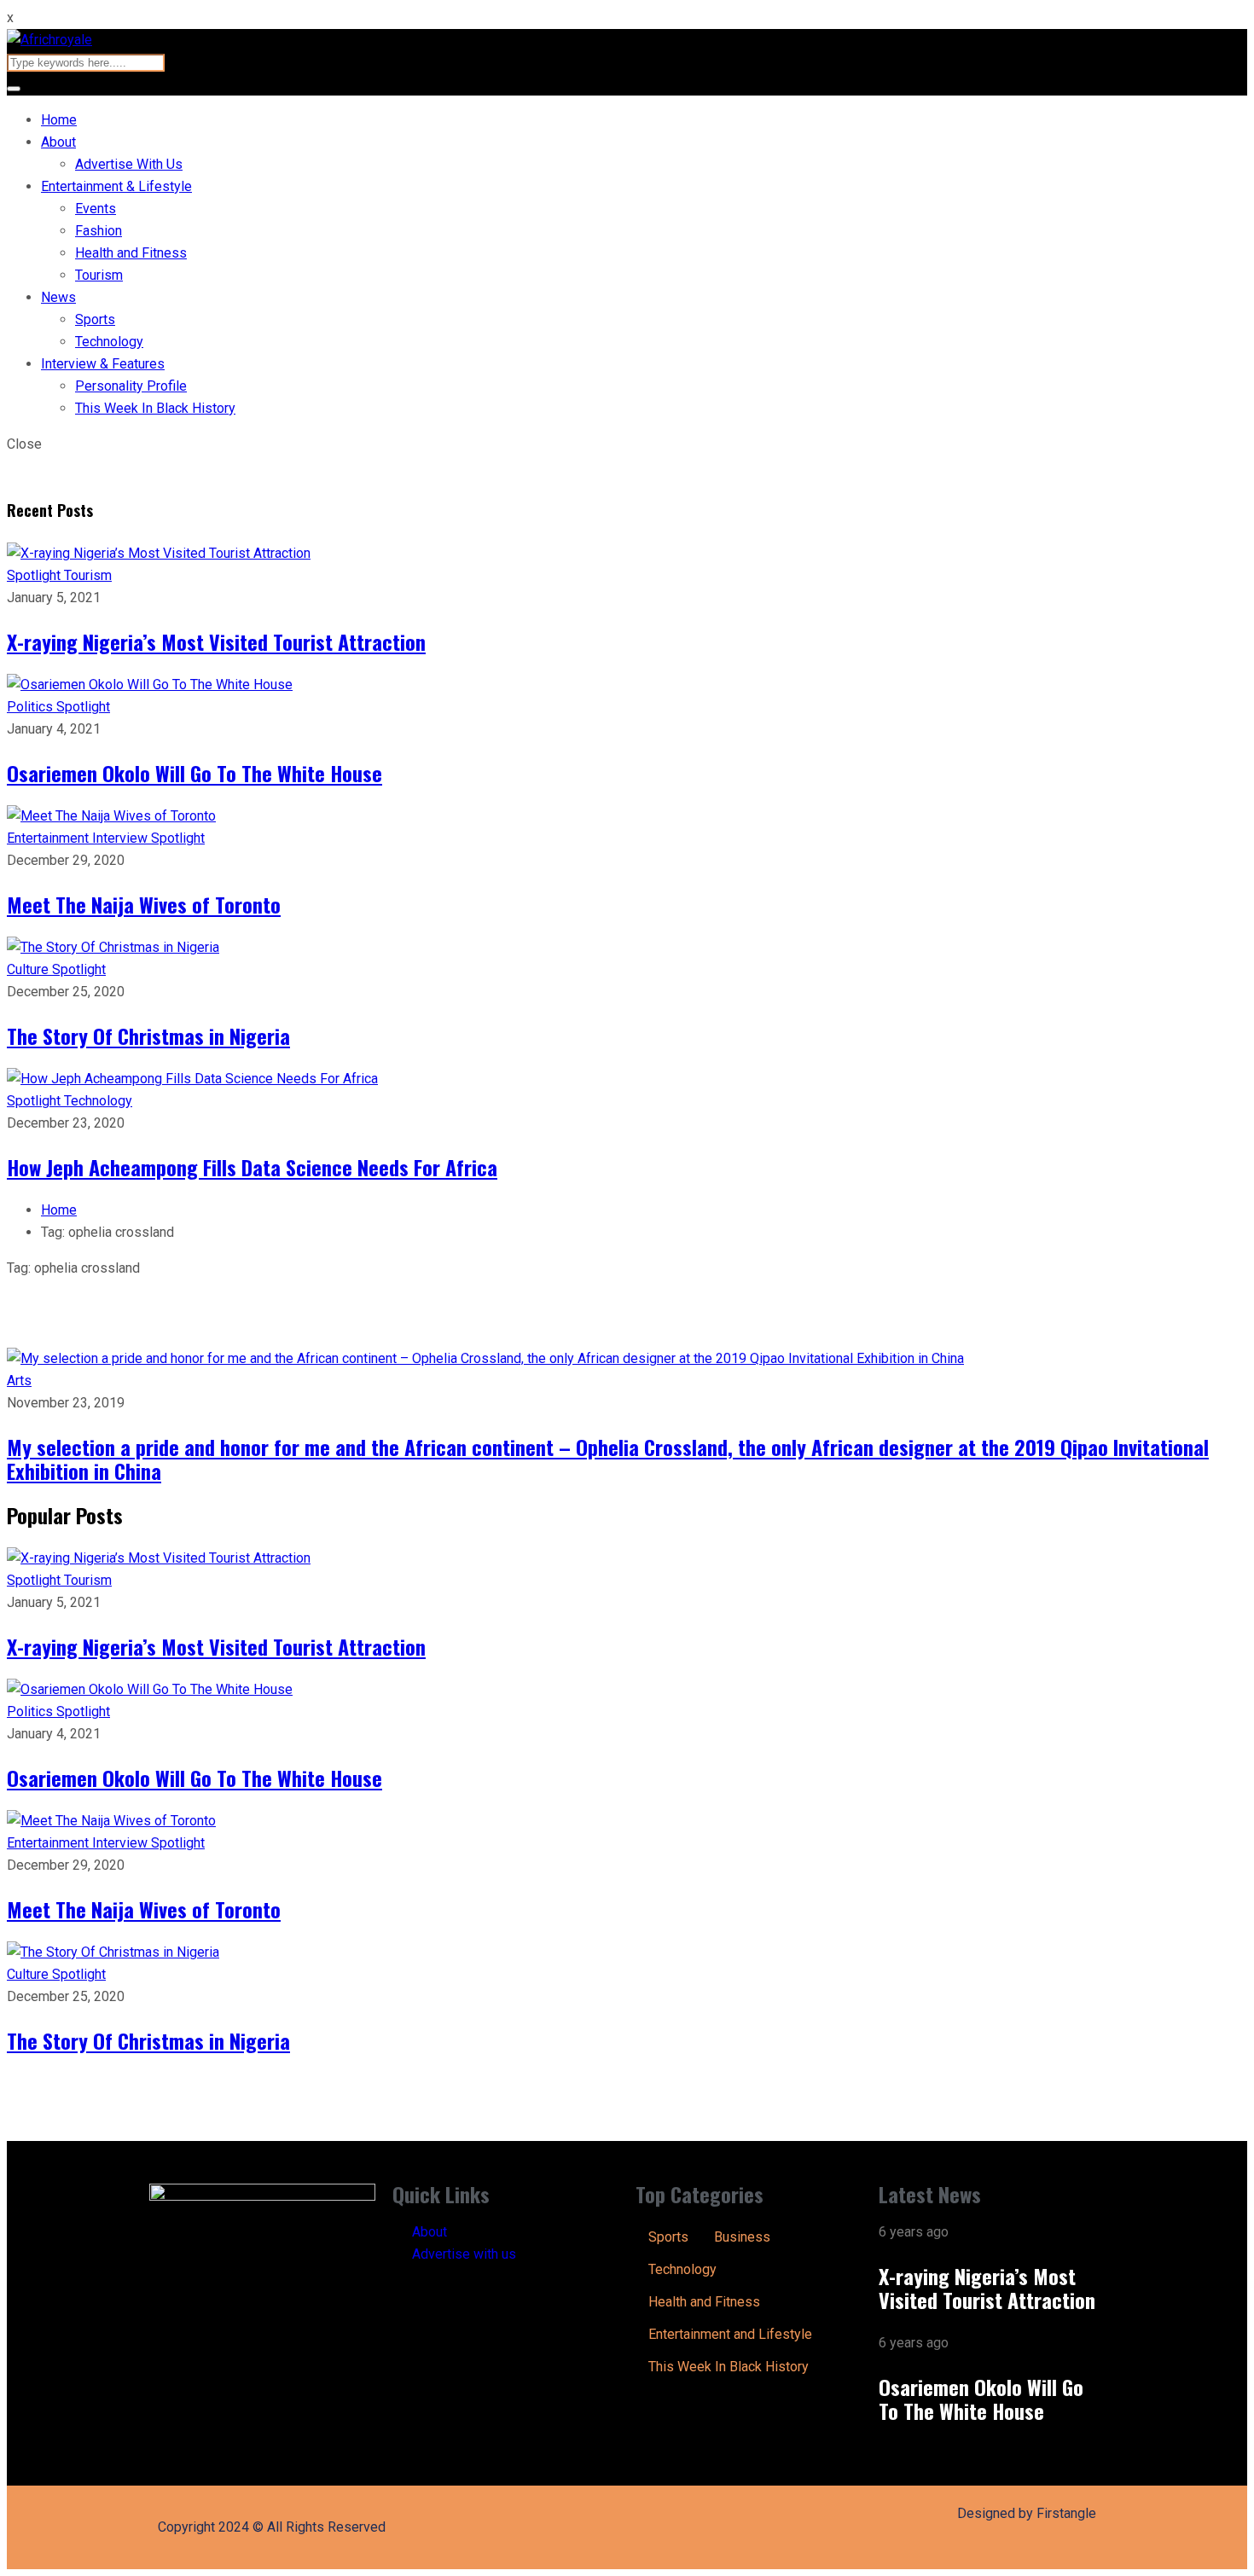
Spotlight (35, 575)
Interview (122, 838)
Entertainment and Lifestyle (730, 2334)
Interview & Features (103, 364)
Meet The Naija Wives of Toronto (144, 904)
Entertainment (49, 838)
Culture (29, 969)
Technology (109, 342)
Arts (19, 1381)
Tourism (99, 275)
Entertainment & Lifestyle (116, 186)
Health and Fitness (131, 253)
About (58, 142)
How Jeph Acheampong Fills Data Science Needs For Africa (252, 1167)
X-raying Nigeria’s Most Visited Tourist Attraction (216, 641)
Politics (32, 707)
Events (96, 209)
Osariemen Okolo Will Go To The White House (194, 773)
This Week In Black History (155, 408)
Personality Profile (131, 386)
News (58, 297)
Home (59, 120)
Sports (95, 319)
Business (742, 2237)
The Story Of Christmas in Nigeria (148, 1036)
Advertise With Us (129, 164)
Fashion (99, 231)
